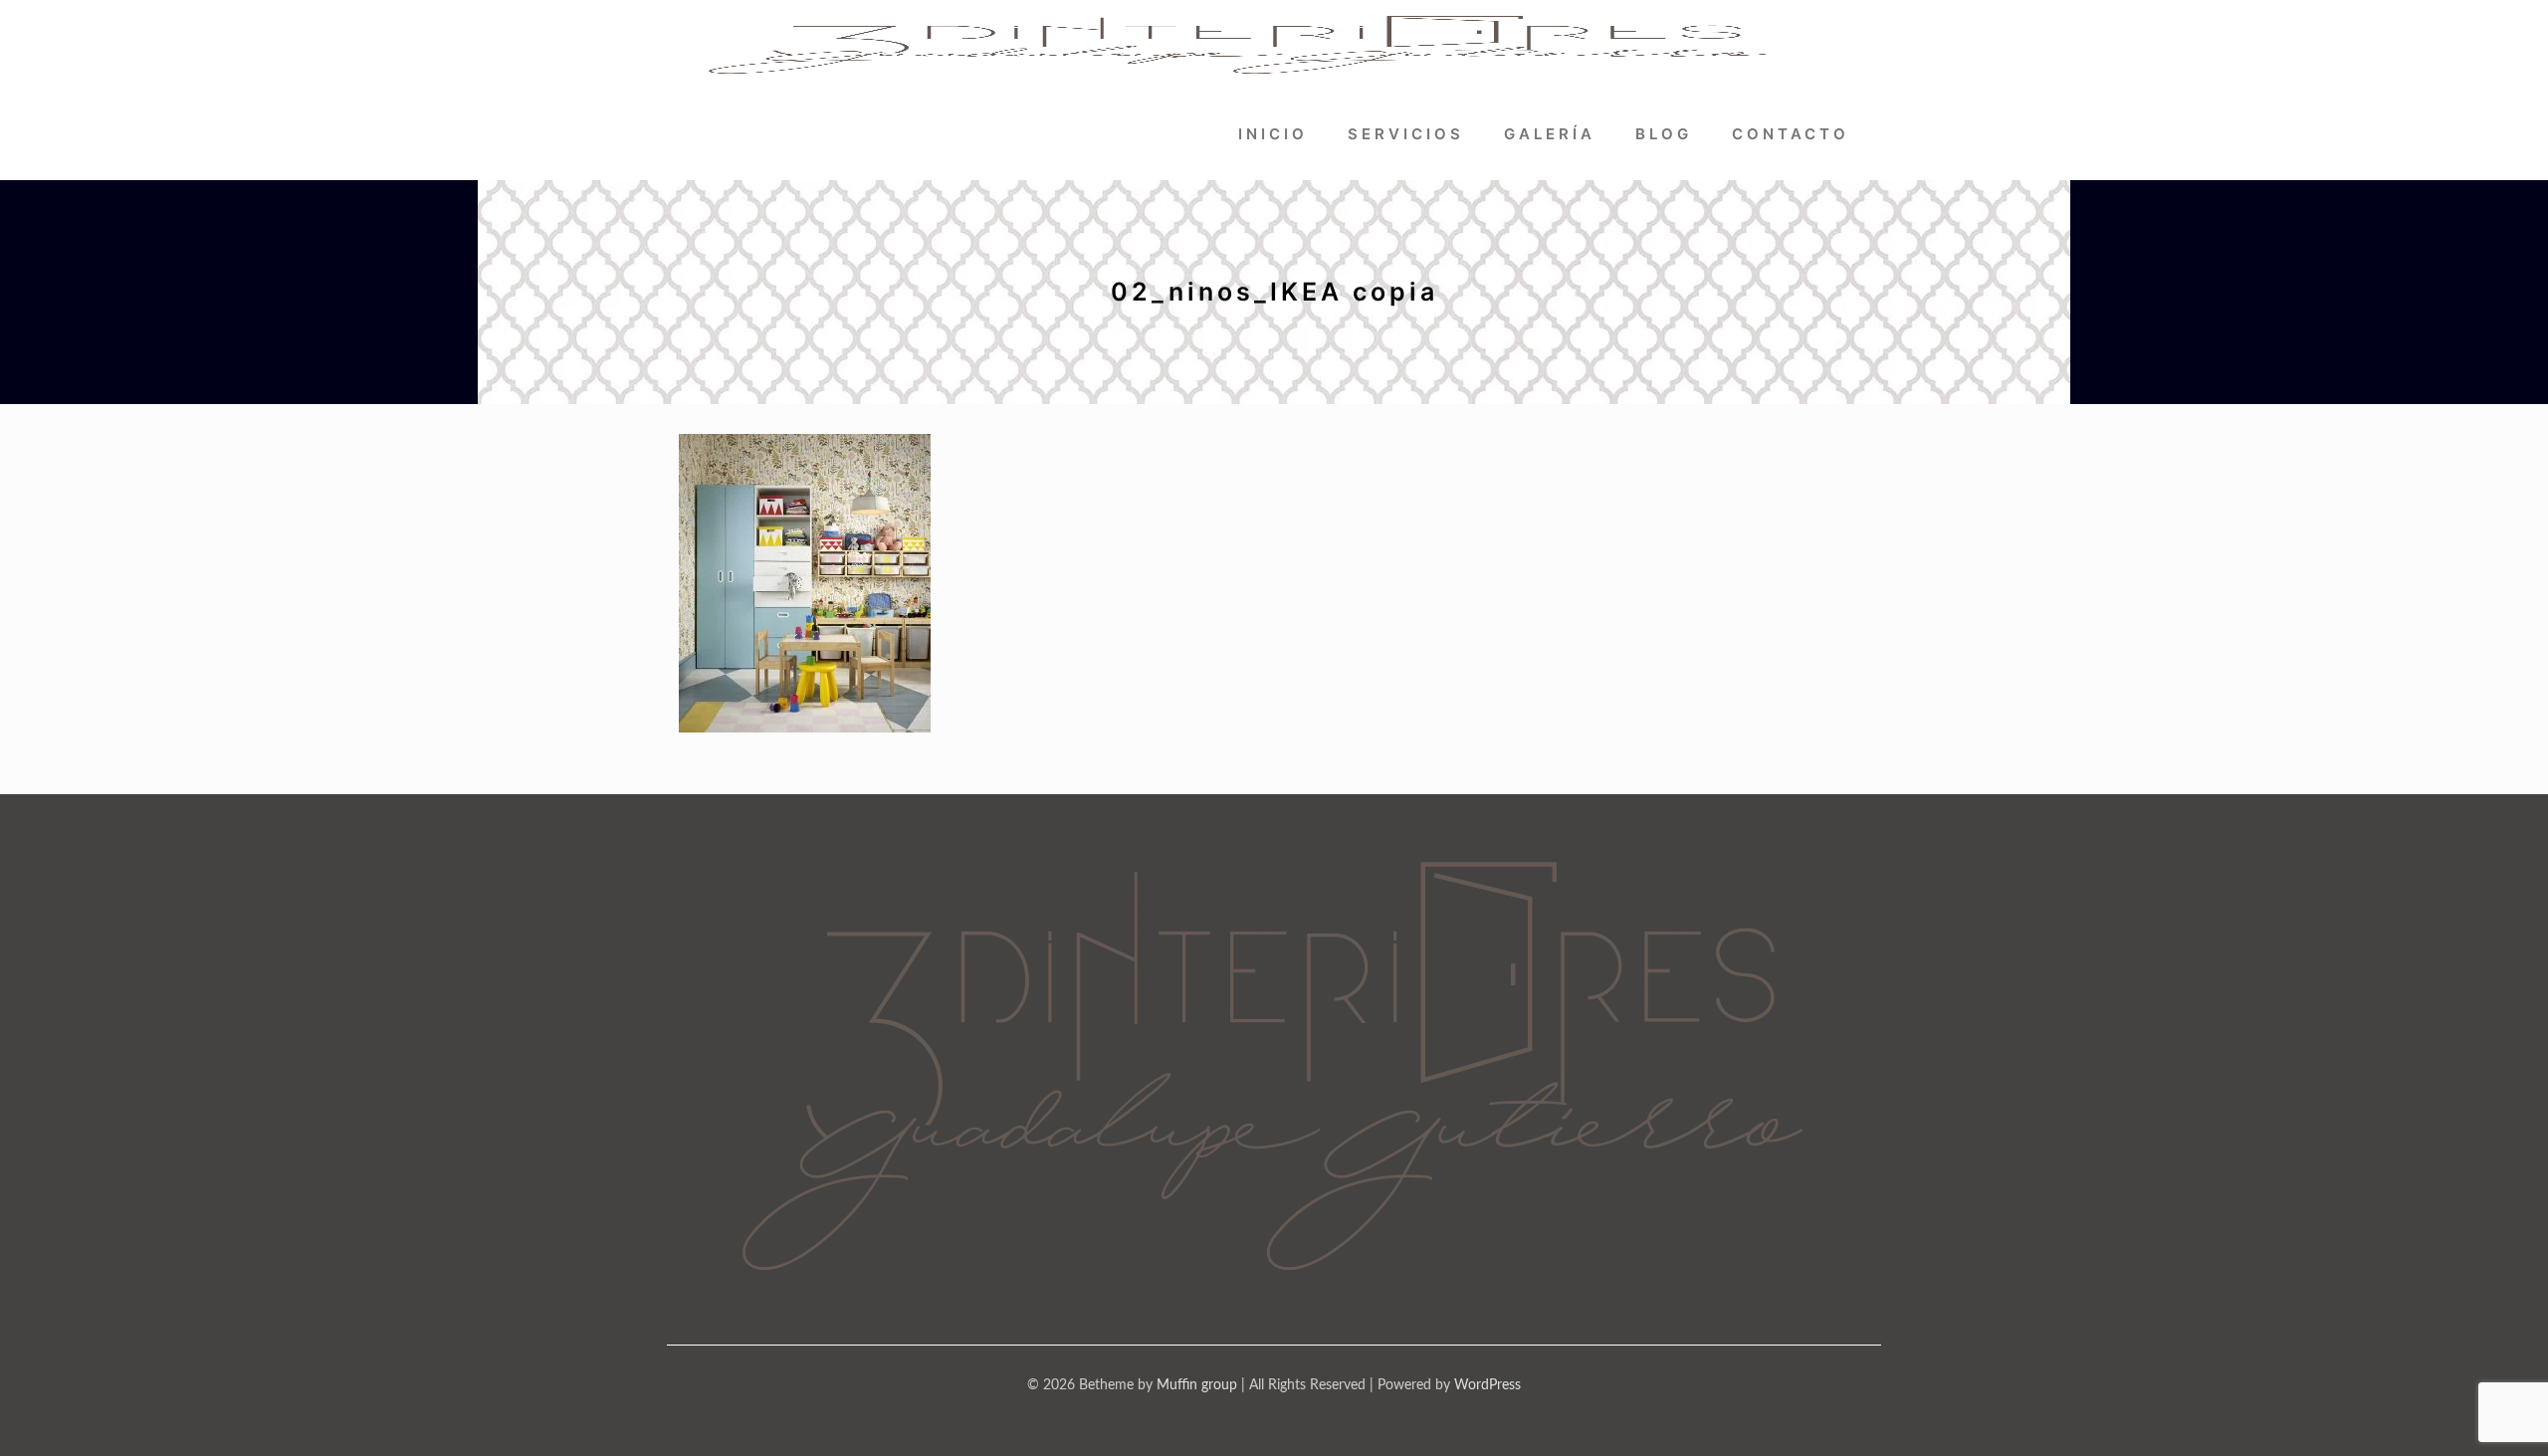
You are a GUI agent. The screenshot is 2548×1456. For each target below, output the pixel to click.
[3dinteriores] (1240, 45)
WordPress (1487, 1385)
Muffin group (1197, 1385)
